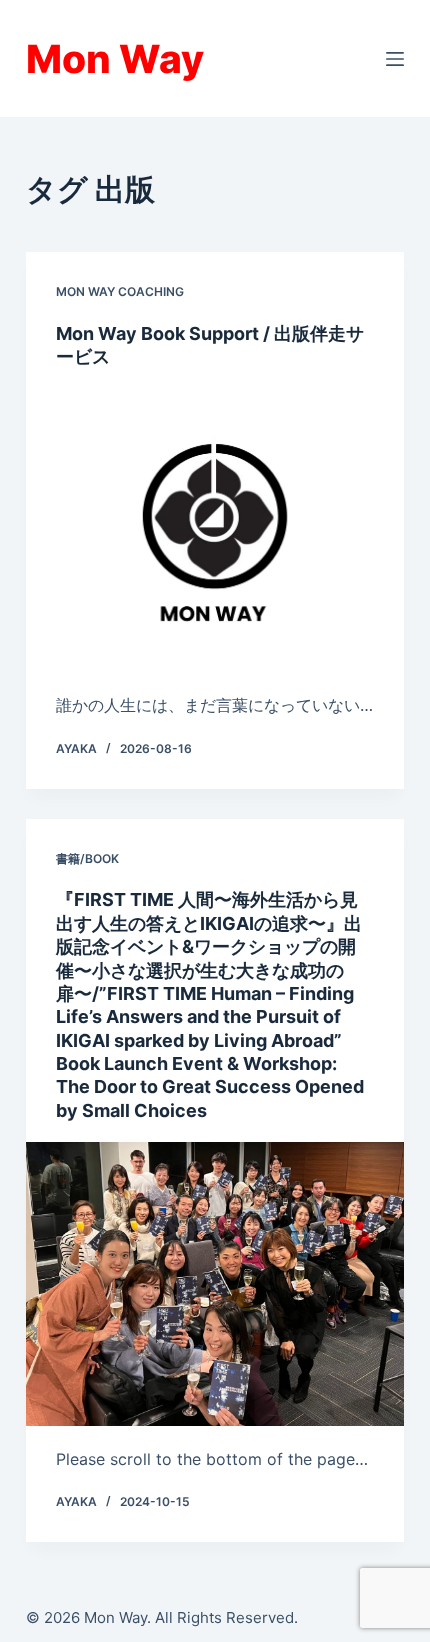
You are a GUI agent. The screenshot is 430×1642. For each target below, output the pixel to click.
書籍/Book (87, 858)
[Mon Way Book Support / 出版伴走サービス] (215, 531)
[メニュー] (395, 59)
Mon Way (115, 58)
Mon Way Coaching (120, 291)
